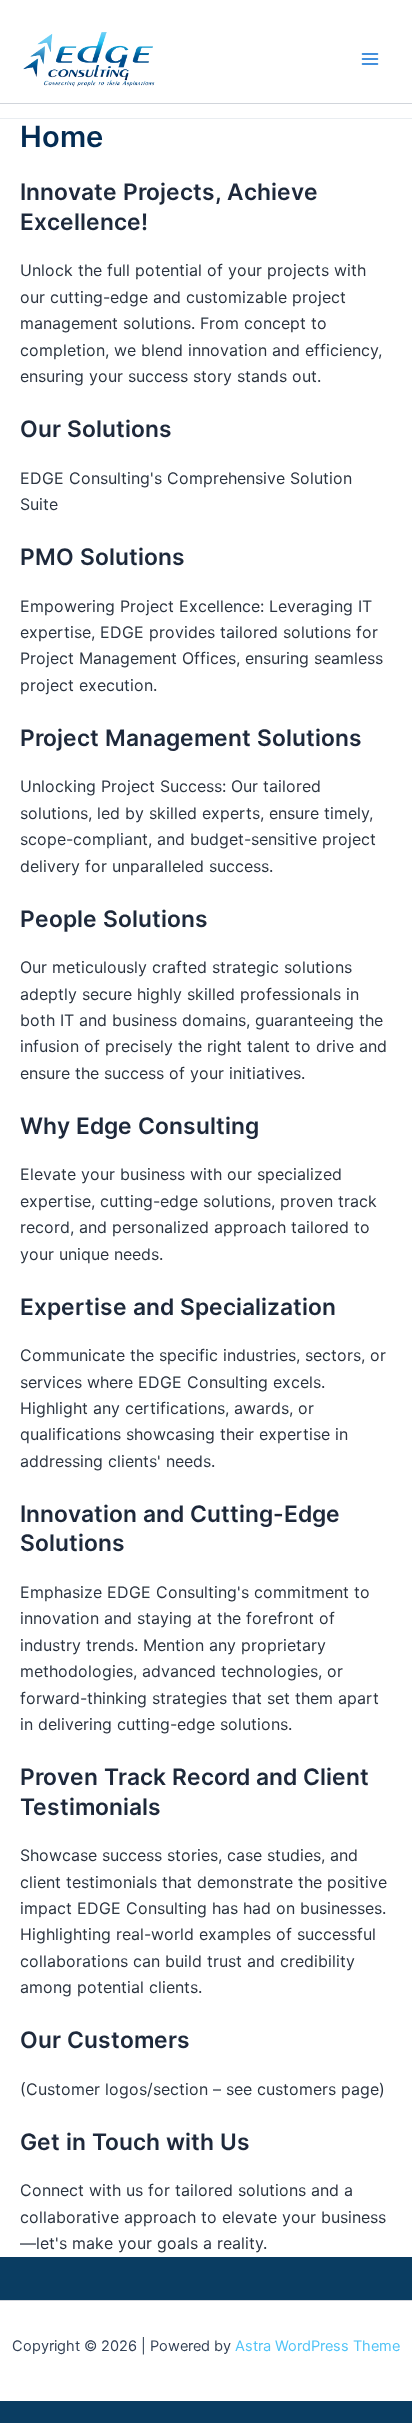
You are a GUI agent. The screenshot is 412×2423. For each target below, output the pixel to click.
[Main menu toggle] (370, 59)
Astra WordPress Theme (317, 2346)
